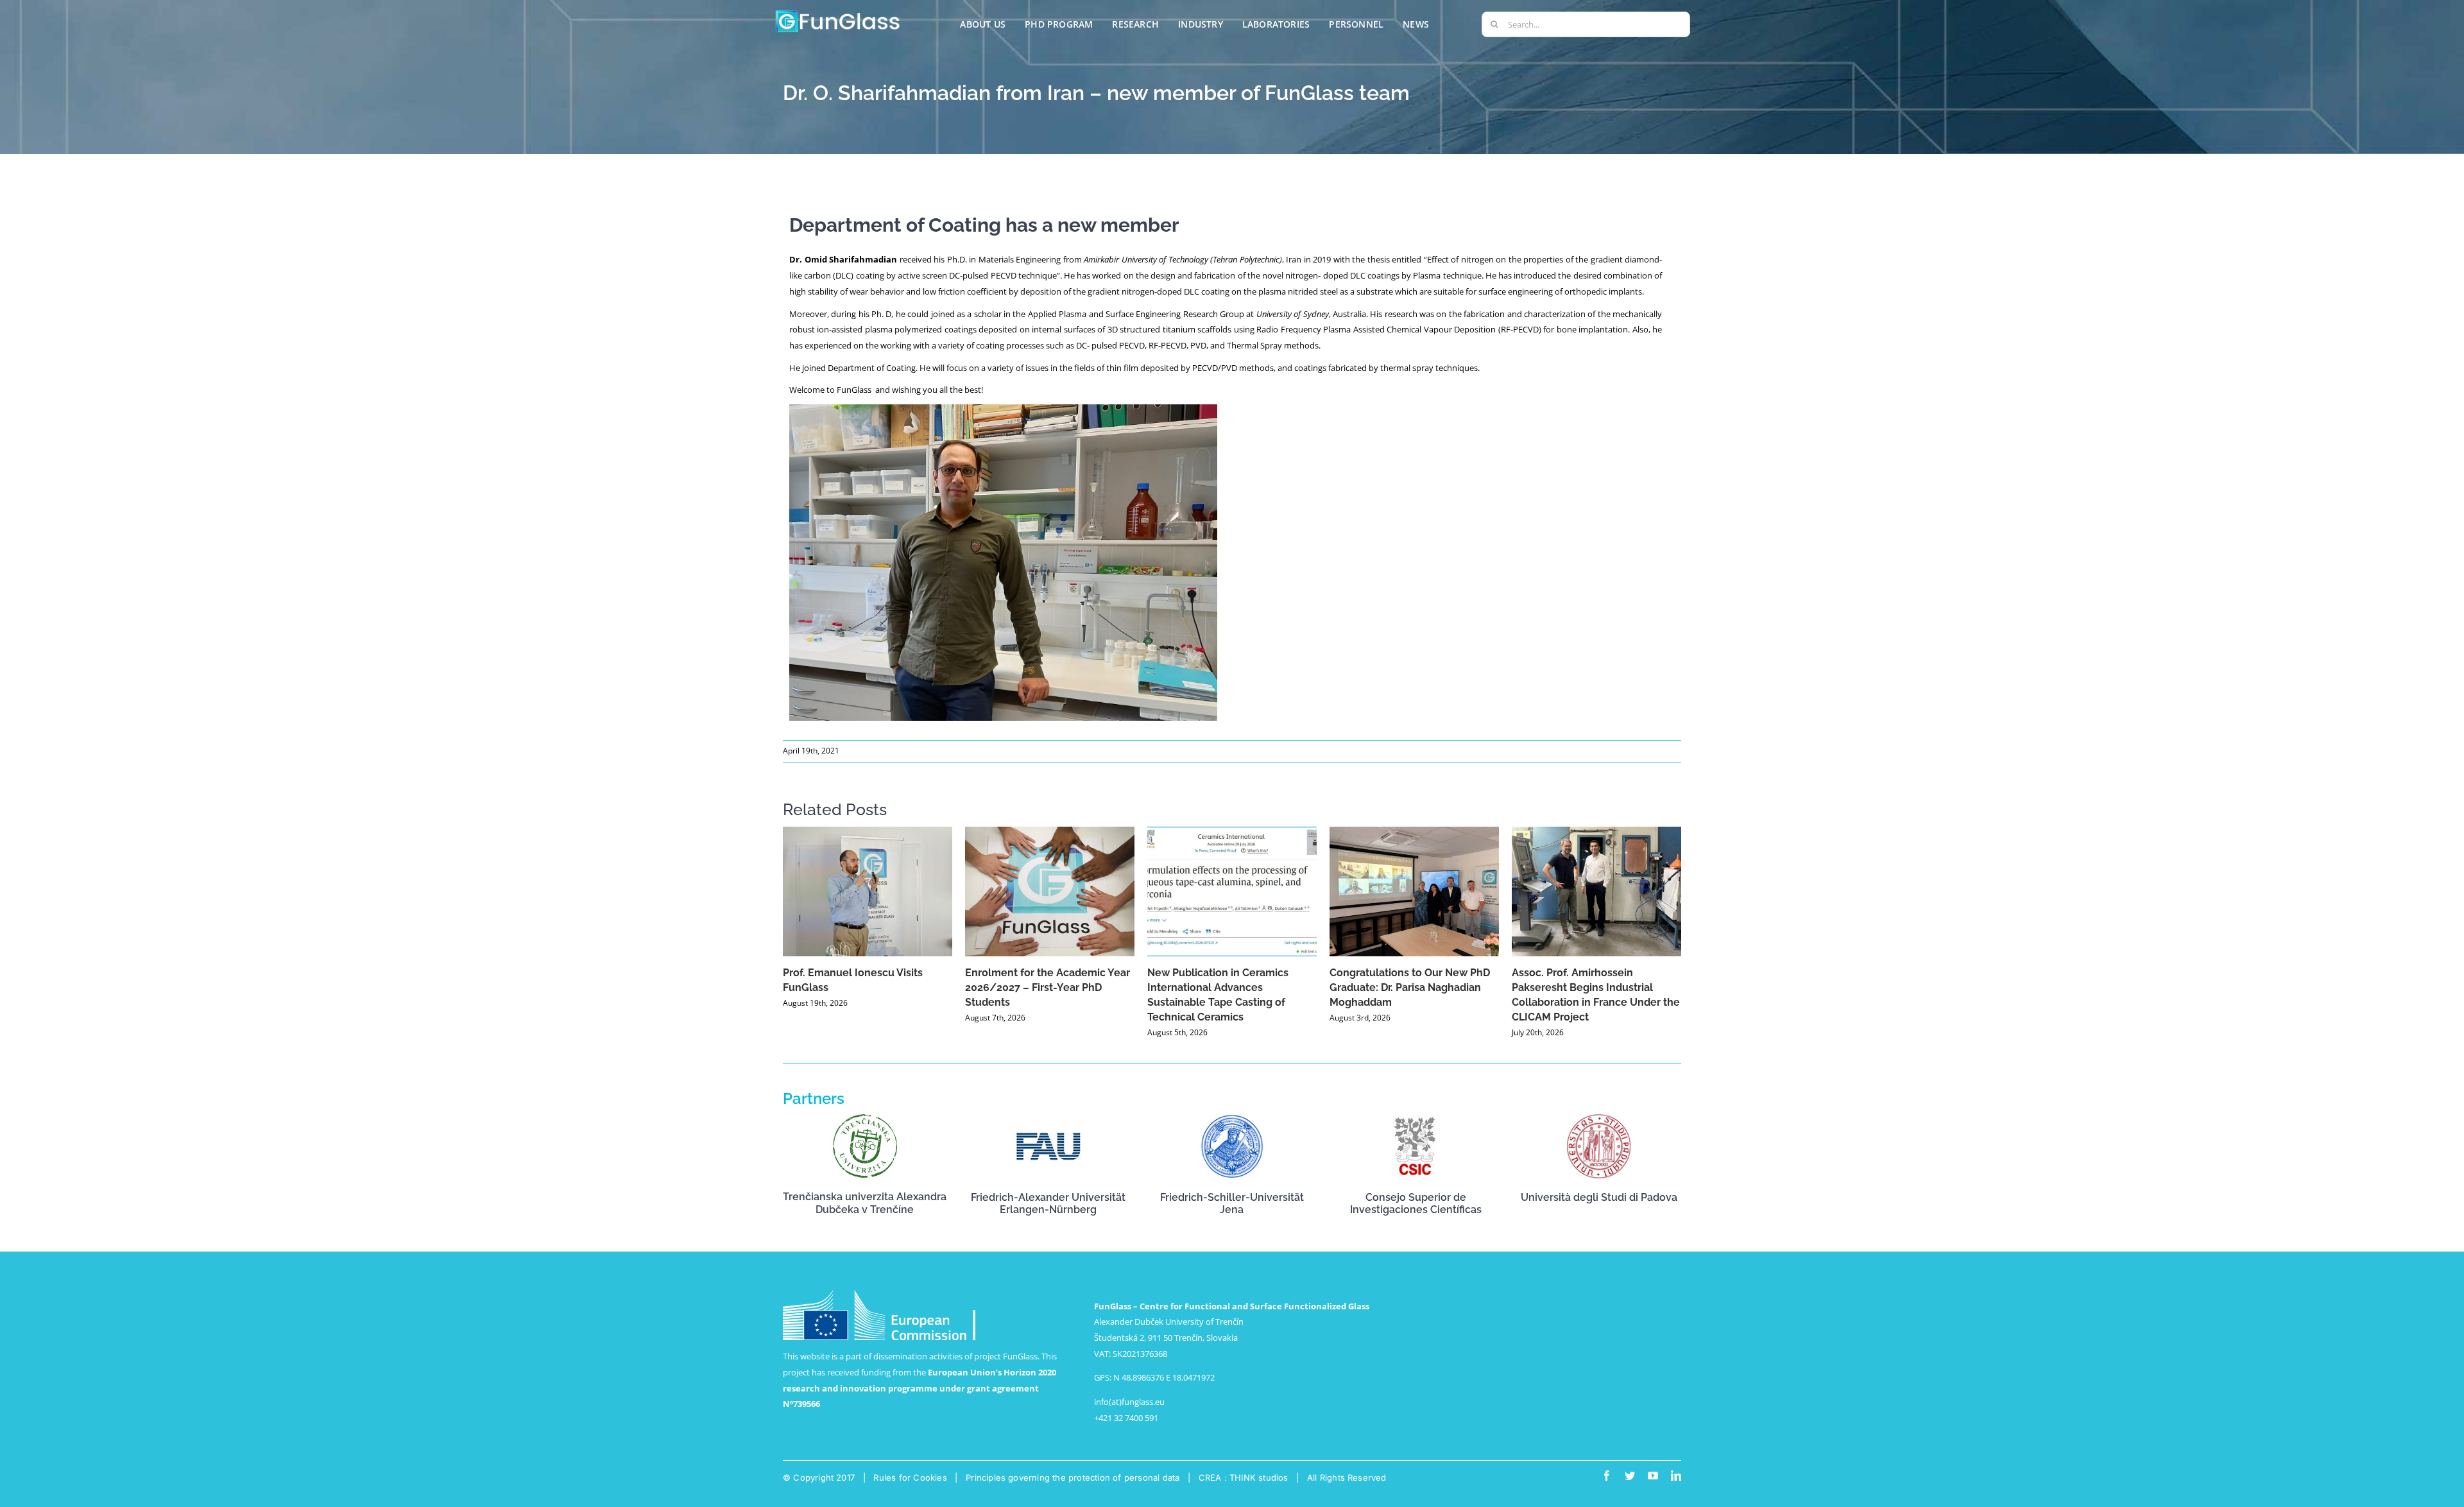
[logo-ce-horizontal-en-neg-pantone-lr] (879, 1294)
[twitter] (1630, 1476)
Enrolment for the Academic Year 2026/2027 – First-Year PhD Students (1048, 987)
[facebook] (1607, 1476)
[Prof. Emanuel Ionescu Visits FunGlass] (868, 891)
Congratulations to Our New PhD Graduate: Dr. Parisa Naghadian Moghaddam (1410, 987)
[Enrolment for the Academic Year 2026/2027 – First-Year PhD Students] (1050, 891)
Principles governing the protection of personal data (1073, 1477)
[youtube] (1653, 1476)
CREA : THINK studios (1244, 1477)
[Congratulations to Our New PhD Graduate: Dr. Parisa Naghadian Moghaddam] (1414, 891)
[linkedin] (1676, 1476)
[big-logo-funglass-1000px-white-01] (838, 12)
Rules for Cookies (910, 1477)
